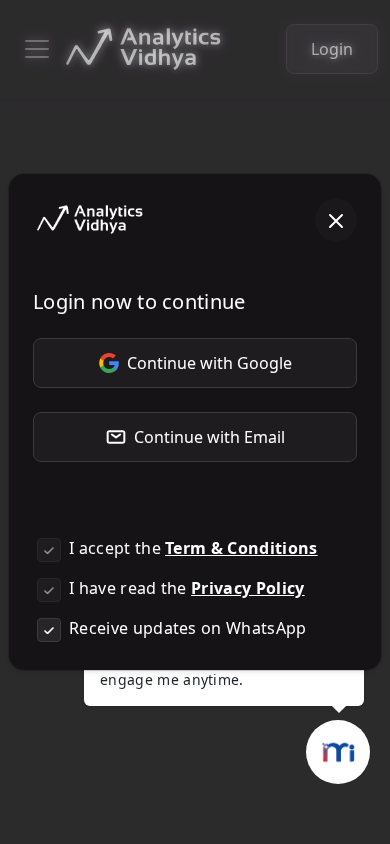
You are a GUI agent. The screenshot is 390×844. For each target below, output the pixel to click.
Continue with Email (209, 437)
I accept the (193, 548)
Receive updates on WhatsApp (188, 628)
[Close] (336, 220)
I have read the (187, 588)
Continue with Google (209, 363)
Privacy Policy (247, 588)
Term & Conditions (241, 548)
